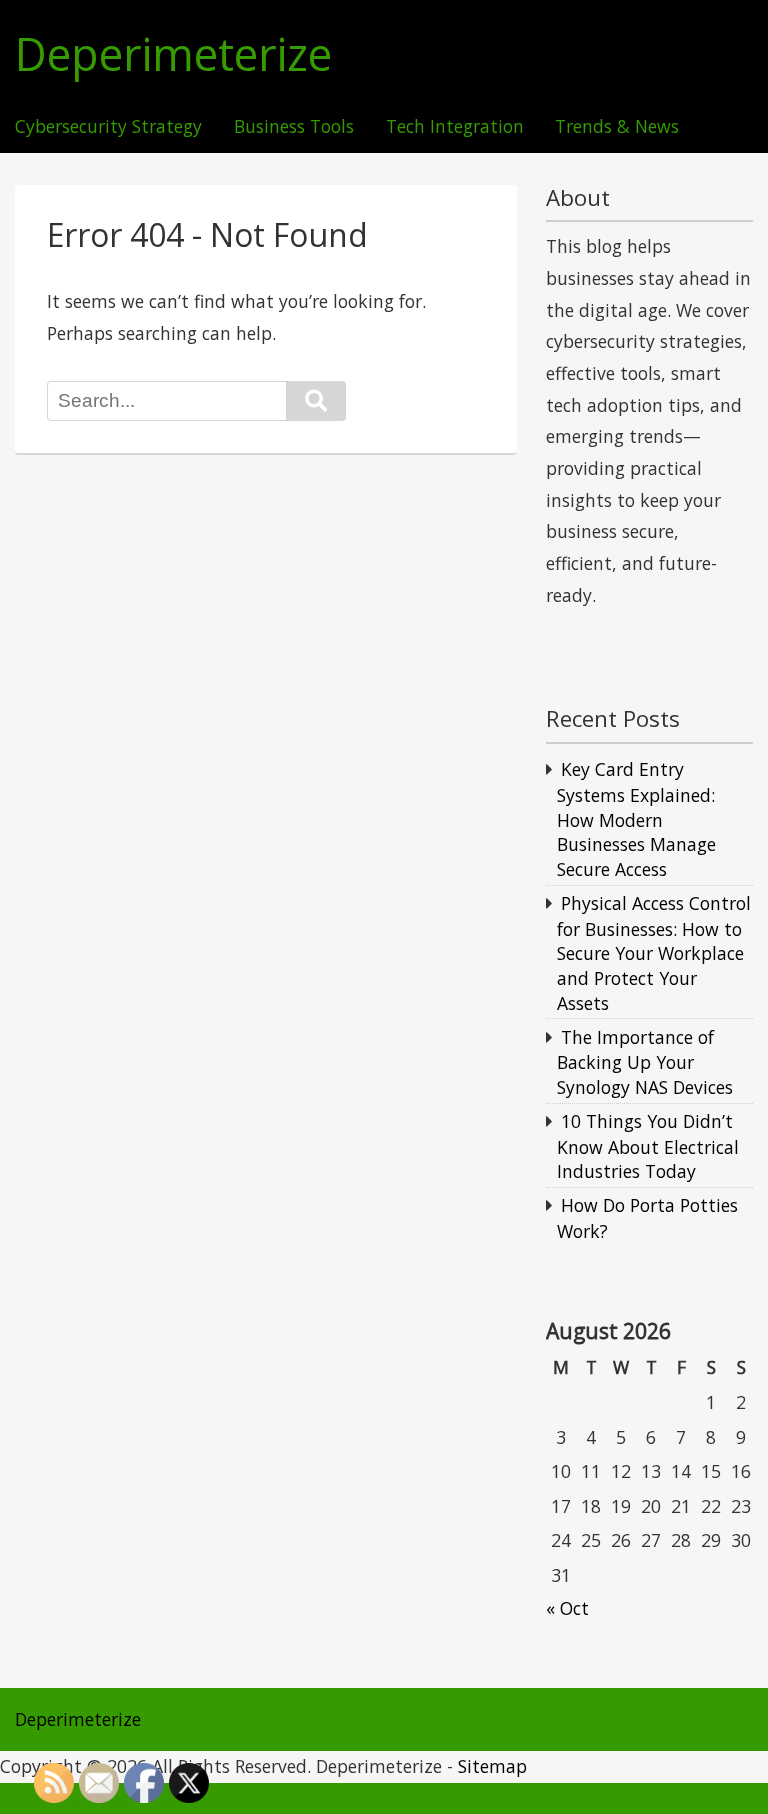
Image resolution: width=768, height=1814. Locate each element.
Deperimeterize (173, 54)
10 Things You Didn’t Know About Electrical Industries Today (648, 1146)
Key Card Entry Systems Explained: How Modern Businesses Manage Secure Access (636, 819)
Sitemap (492, 1766)
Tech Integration (455, 127)
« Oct (567, 1608)
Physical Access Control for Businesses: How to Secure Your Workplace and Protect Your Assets (654, 953)
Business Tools (294, 127)
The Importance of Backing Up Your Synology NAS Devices (645, 1062)
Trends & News (617, 127)
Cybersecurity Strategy (108, 127)
